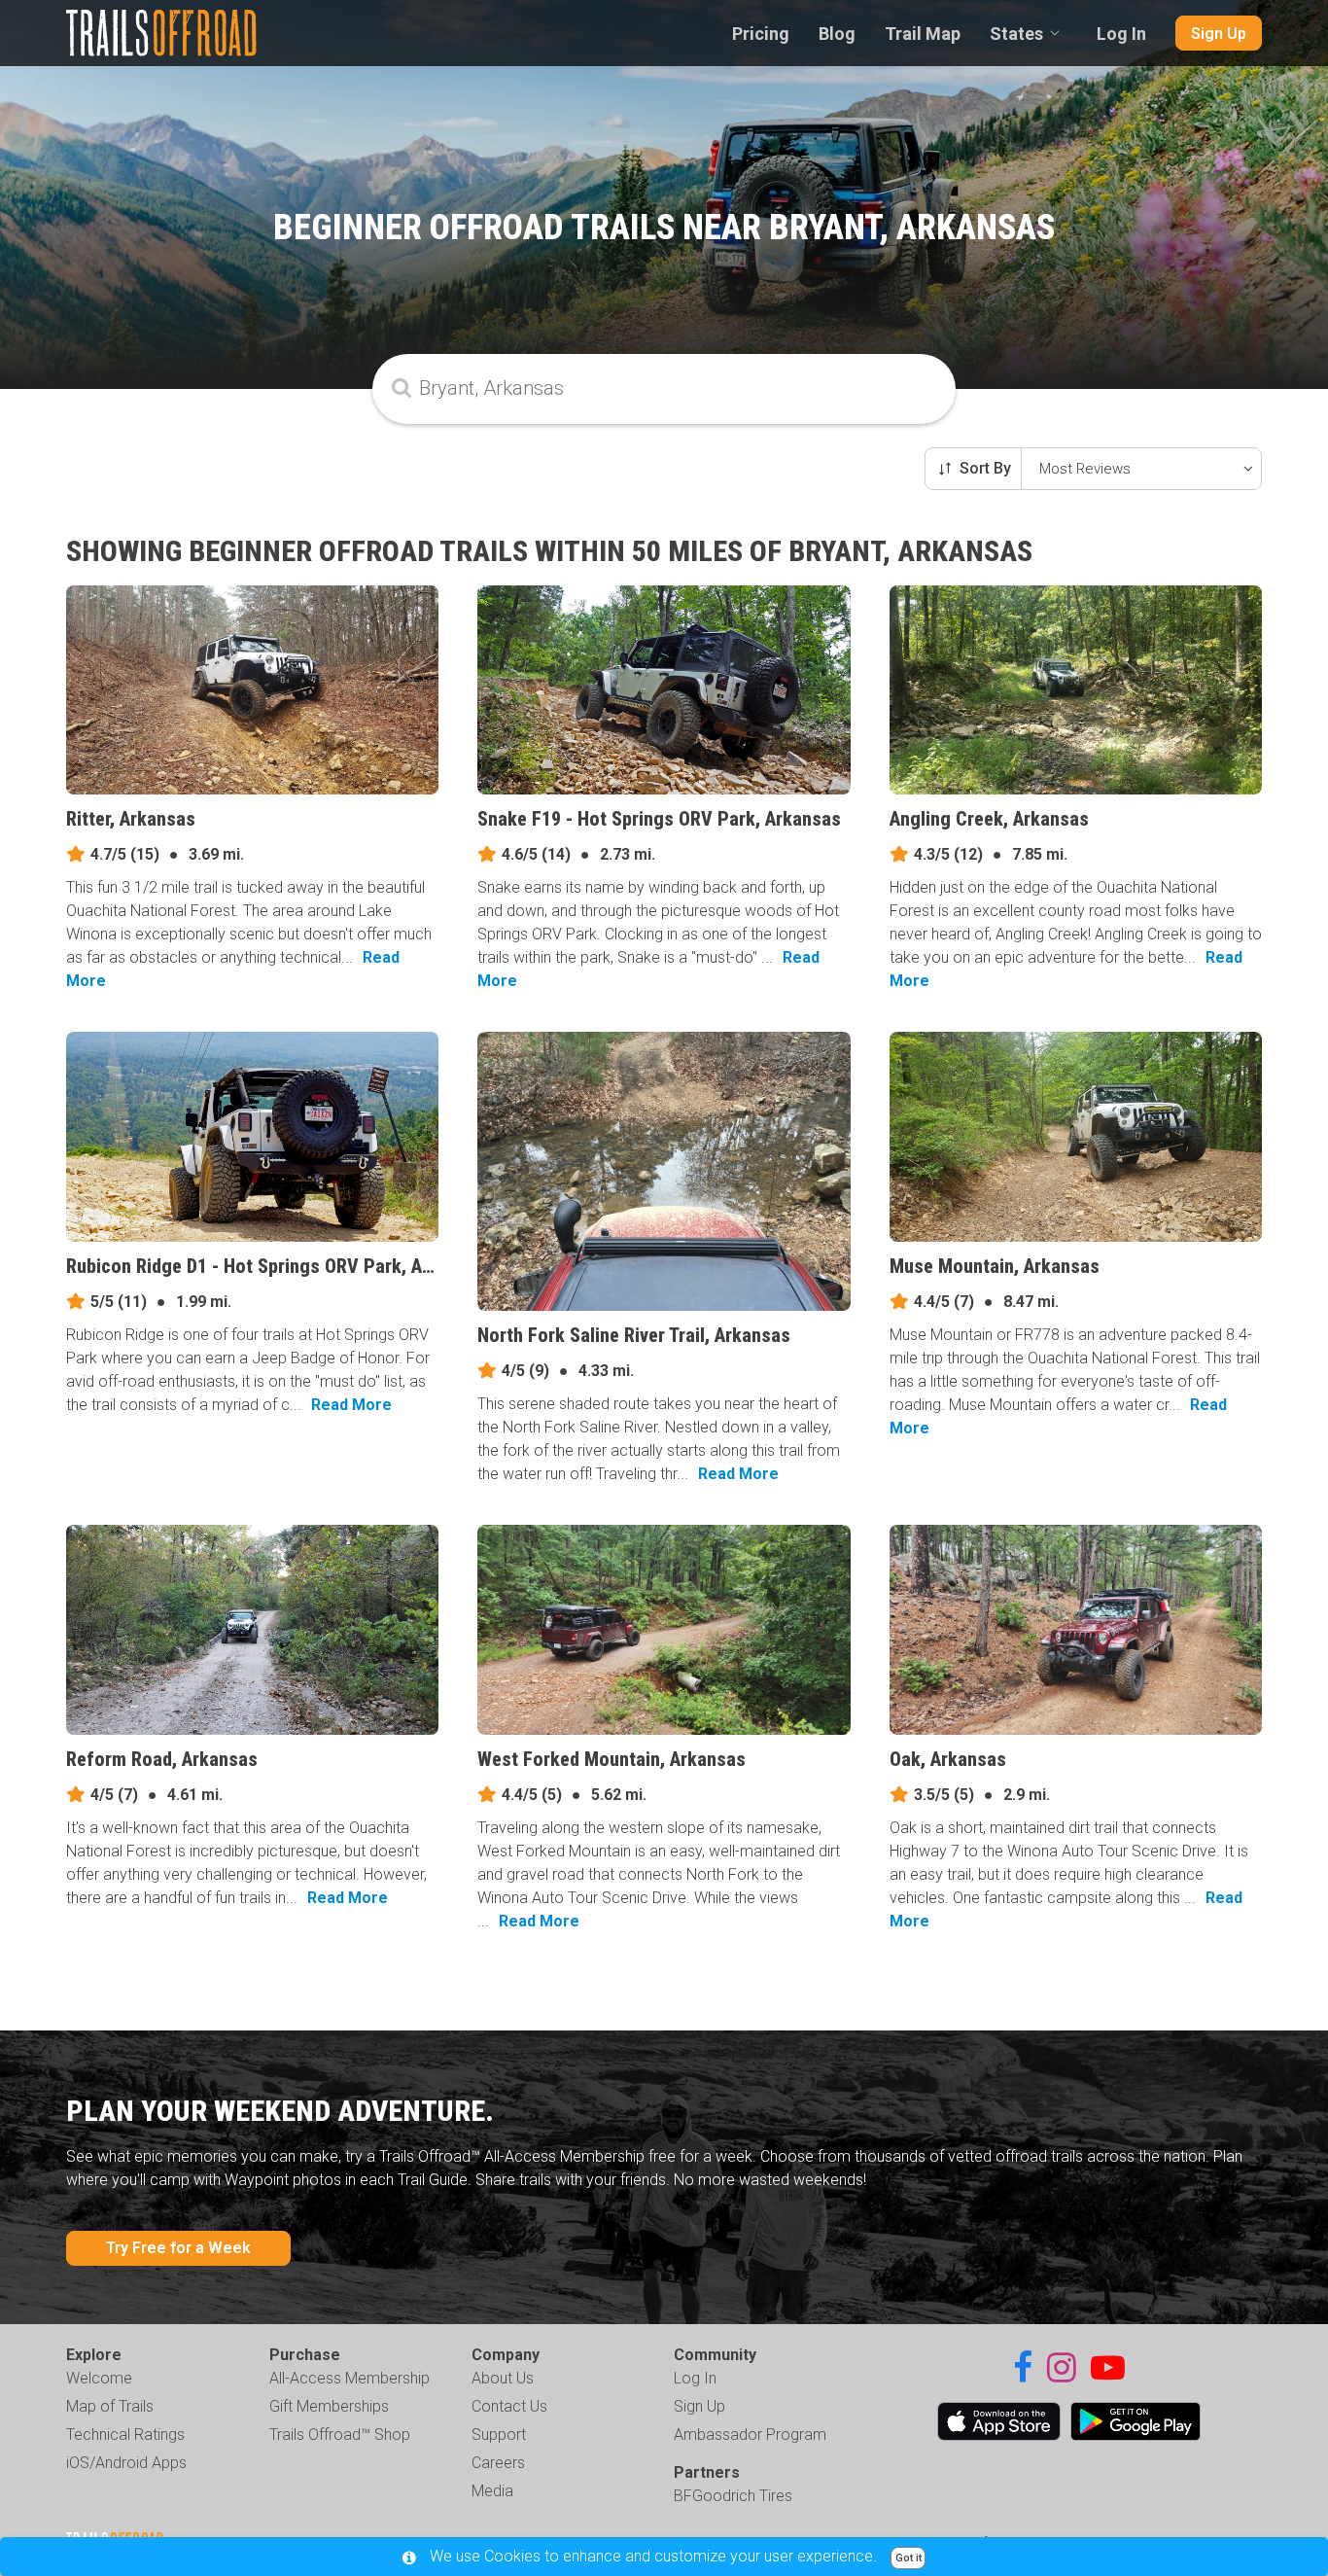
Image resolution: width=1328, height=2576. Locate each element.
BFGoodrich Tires (733, 2496)
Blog (837, 34)
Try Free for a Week (178, 2248)
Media (492, 2491)
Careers (498, 2463)
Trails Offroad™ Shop (340, 2435)
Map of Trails (110, 2406)
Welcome (99, 2378)
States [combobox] (1016, 34)
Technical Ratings (125, 2435)
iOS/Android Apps (126, 2463)
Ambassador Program (750, 2435)
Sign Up (1219, 34)
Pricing (761, 34)
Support (499, 2435)
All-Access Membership (349, 2378)
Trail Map (923, 34)
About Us (503, 2378)
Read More (351, 1405)
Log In (1121, 34)
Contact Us (509, 2406)
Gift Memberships (329, 2406)
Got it (909, 2558)
